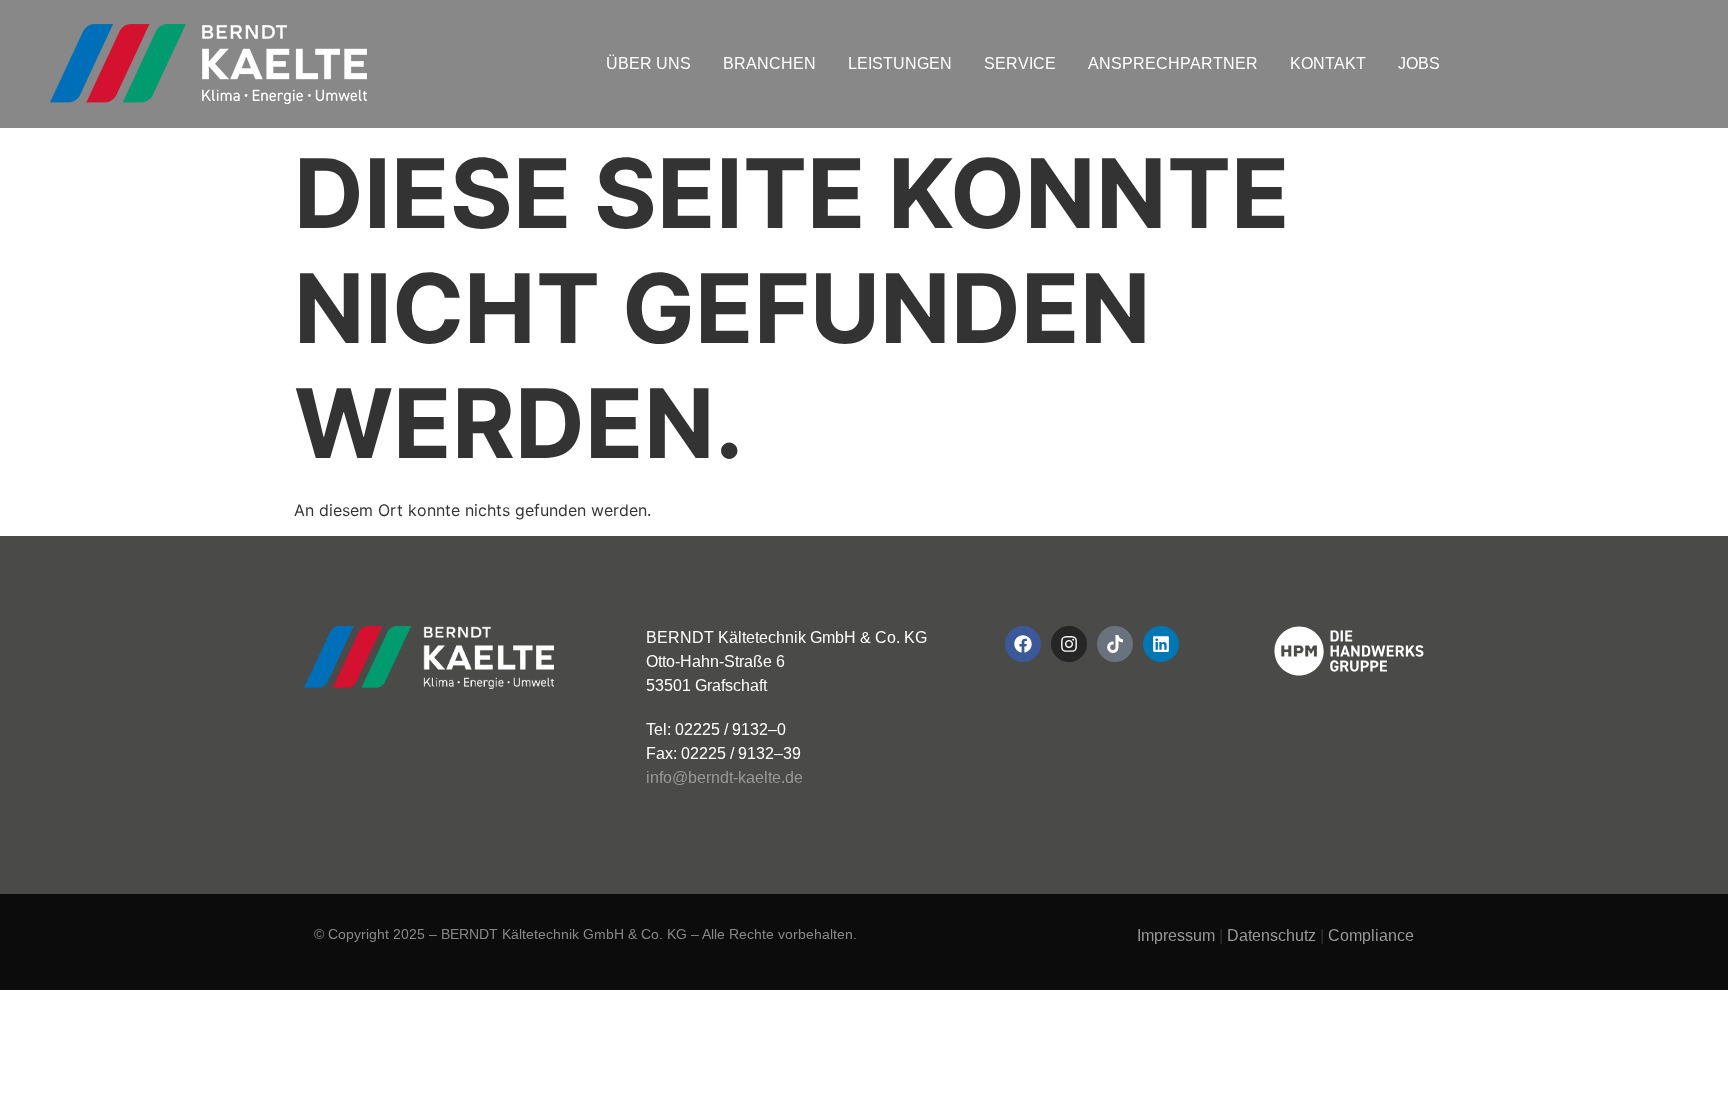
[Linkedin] (1161, 644)
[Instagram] (1069, 644)
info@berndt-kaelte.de (724, 777)
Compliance (1371, 935)
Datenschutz (1271, 935)
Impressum (1176, 935)
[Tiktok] (1115, 644)
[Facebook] (1023, 644)
